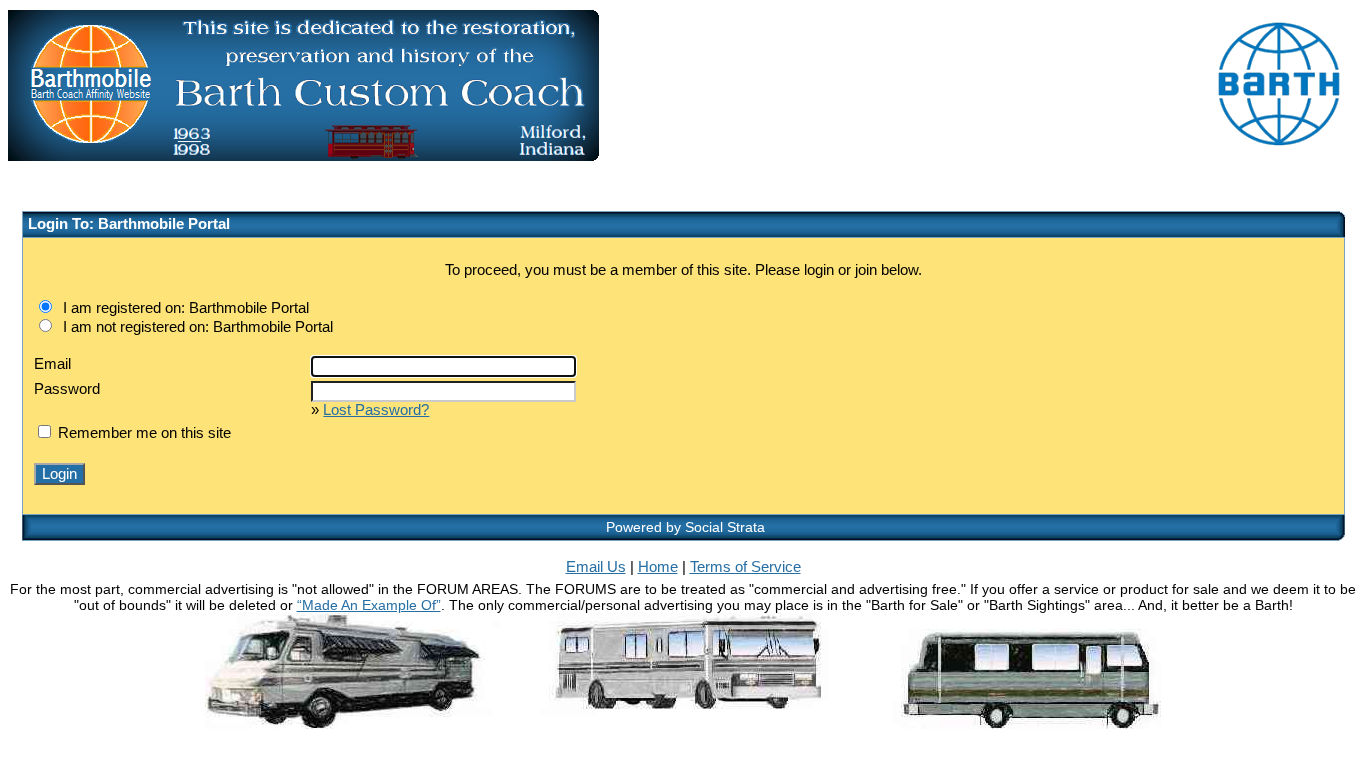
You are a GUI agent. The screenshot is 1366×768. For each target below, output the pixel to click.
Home (658, 567)
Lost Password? (376, 410)
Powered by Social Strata (685, 527)
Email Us (596, 567)
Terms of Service (745, 567)
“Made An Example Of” (369, 605)
